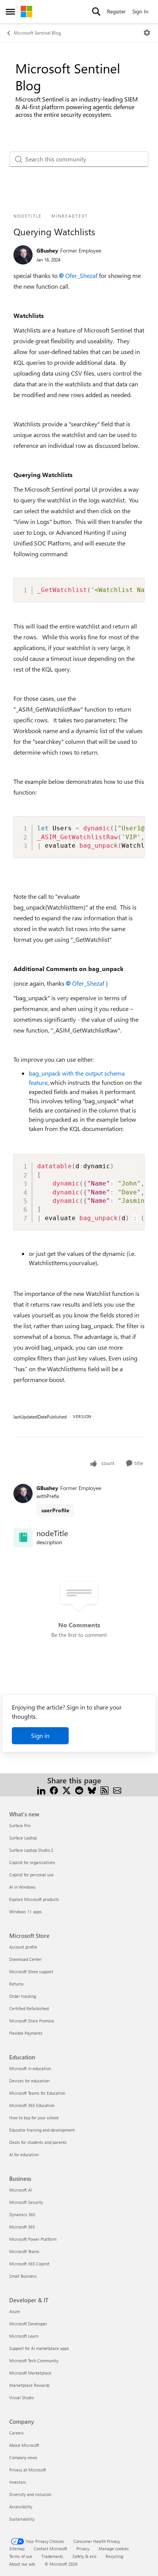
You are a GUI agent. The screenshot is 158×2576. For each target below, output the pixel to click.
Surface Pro (20, 1825)
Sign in (40, 1735)
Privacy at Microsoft (28, 2470)
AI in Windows (22, 1887)
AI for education (24, 2154)
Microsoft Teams (24, 2251)
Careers (16, 2433)
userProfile (55, 1510)
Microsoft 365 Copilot (29, 2264)
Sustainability (22, 2519)
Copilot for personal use (31, 1875)
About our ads (22, 2564)
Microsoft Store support (31, 1971)
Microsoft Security (26, 2202)
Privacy (83, 2549)
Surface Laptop (23, 1838)
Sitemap (17, 2549)
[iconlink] (23, 1538)
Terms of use (21, 2556)
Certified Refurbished (29, 2008)
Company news (23, 2457)
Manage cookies (114, 2549)
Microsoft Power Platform (33, 2239)
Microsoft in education (30, 2068)
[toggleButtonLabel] (147, 33)
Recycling (114, 2556)
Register (116, 11)
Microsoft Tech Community (34, 2361)
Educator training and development (42, 2130)
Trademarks (52, 2556)
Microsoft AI (21, 2190)
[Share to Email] (117, 1790)
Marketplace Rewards (30, 2385)
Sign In (140, 11)
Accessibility (21, 2507)
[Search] (96, 12)
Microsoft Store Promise (32, 2021)
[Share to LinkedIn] (41, 1790)
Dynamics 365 (22, 2214)
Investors (18, 2482)
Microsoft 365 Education (32, 2105)
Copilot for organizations (32, 1862)
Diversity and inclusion (30, 2494)
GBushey (47, 250)
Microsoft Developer (28, 2324)
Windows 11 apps (26, 1912)
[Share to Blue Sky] (92, 1790)
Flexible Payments (26, 2033)
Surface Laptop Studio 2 (31, 1850)
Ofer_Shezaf (81, 275)
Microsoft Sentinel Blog (37, 33)
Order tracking (23, 1996)
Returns (16, 1984)
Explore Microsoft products (34, 1899)
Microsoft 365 (22, 2227)
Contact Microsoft (50, 2549)
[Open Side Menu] (10, 12)
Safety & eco (84, 2556)
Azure (15, 2311)
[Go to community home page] (26, 12)
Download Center (26, 1959)
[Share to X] (67, 1790)
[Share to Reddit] (79, 1790)
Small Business (23, 2276)
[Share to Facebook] (54, 1790)
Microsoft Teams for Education (37, 2093)
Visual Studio (21, 2397)
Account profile (23, 1947)
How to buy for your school (34, 2118)
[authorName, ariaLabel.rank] (23, 255)
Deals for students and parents (38, 2142)
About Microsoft (24, 2445)
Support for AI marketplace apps (39, 2348)
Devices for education (29, 2081)
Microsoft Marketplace (30, 2373)
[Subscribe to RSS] (105, 1790)
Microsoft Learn (24, 2336)
